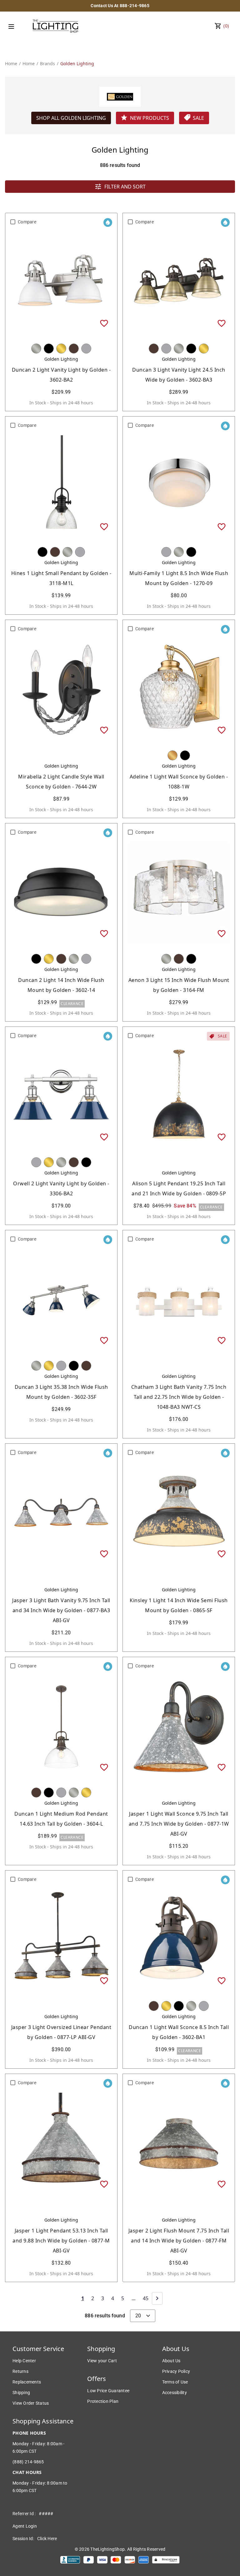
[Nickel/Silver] (36, 349)
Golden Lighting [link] (77, 63)
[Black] (49, 349)
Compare (27, 222)
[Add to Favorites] (104, 323)
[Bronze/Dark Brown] (74, 349)
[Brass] (61, 349)
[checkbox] (13, 222)
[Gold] (172, 755)
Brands (47, 63)
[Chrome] (86, 349)
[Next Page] (157, 2298)
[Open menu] (11, 27)
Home (11, 63)
